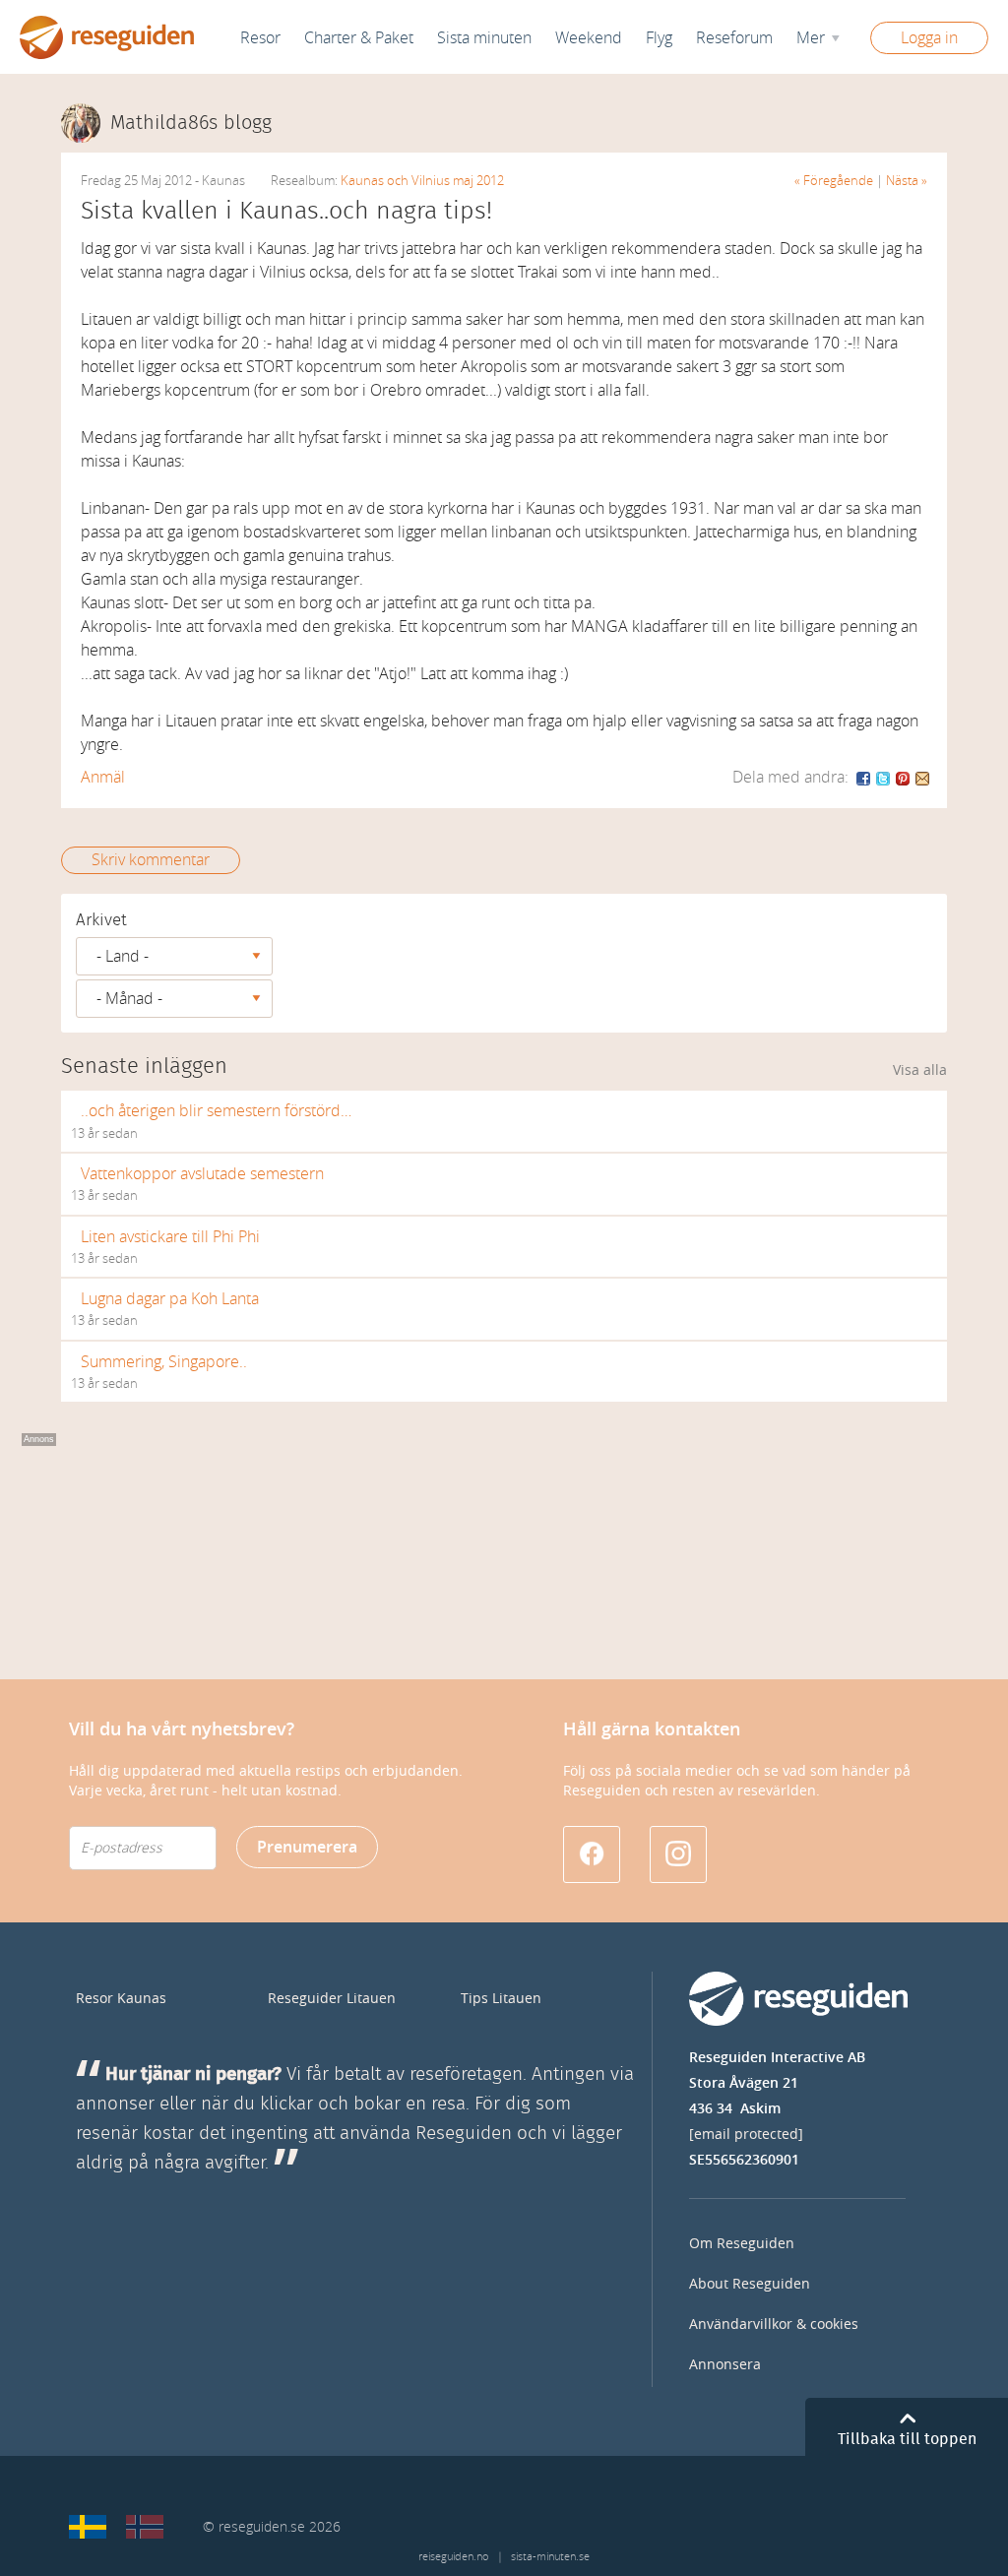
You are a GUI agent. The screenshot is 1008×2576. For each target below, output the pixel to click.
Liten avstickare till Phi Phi (170, 1237)
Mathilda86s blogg (191, 123)
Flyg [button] (659, 38)
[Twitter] (884, 777)
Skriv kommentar (151, 860)
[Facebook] (864, 777)
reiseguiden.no (453, 2557)
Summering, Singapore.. (164, 1362)
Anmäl (103, 777)
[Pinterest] (904, 777)
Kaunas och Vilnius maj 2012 (422, 181)
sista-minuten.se (550, 2557)
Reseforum (734, 38)
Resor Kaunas (121, 1999)
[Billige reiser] (145, 2527)
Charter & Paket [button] (359, 38)
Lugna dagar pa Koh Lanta (170, 1299)
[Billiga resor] (88, 2527)
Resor (260, 38)
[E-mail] (922, 777)
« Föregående (834, 181)
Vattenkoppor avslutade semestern (202, 1174)
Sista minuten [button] (484, 38)
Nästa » (907, 181)
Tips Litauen (501, 1999)
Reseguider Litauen (332, 1999)
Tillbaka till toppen (907, 2439)
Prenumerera (307, 1847)
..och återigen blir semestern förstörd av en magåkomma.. (216, 1111)
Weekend (589, 38)
